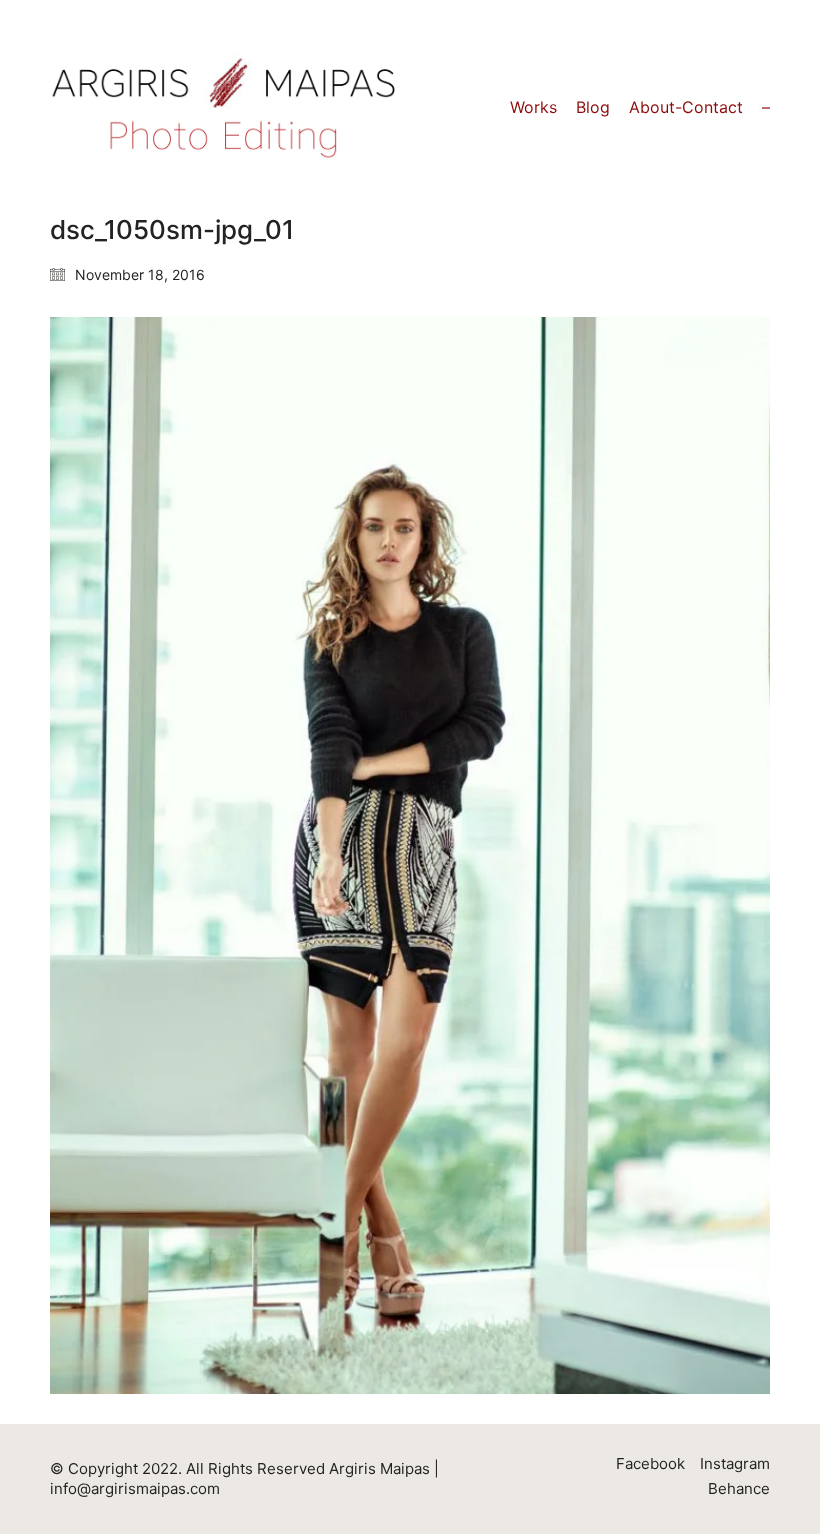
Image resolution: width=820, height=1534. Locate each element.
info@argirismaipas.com (135, 1488)
